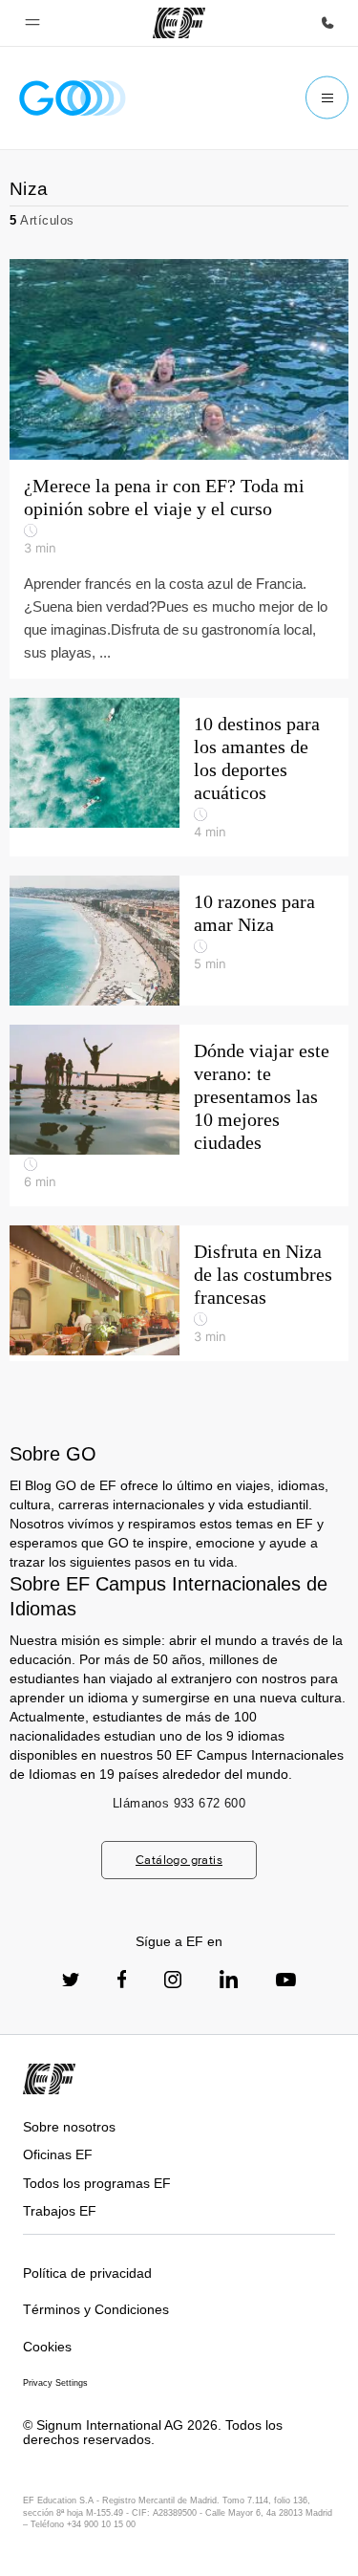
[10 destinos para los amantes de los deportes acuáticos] (179, 777)
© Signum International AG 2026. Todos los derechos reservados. (153, 2432)
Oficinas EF (58, 2154)
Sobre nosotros (69, 2127)
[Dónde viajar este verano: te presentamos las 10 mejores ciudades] (179, 1115)
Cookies (47, 2347)
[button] (32, 23)
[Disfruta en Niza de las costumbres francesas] (179, 1293)
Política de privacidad (87, 2273)
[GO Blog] (73, 98)
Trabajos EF (60, 2211)
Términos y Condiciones (96, 2309)
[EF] (179, 23)
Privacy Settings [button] (55, 2383)
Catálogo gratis (179, 1860)
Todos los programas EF (97, 2183)
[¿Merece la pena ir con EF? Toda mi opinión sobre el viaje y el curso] (179, 469)
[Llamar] (327, 23)
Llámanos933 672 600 (179, 1803)
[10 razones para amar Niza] (179, 941)
